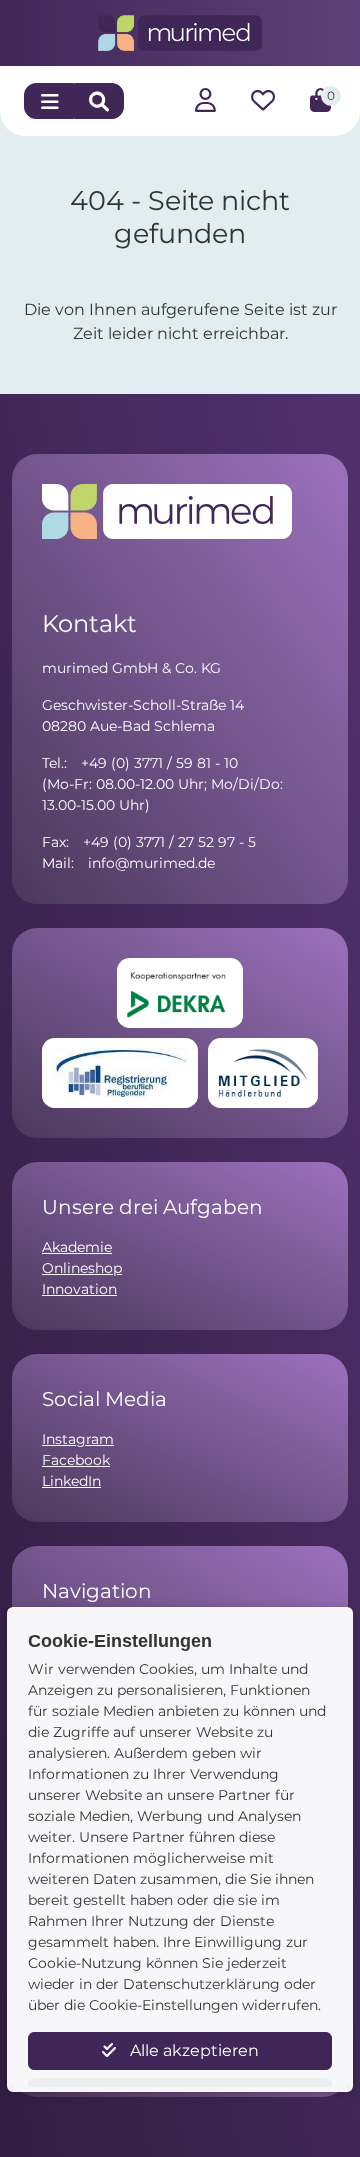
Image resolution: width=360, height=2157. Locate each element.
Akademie (77, 1247)
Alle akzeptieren (192, 2050)
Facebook (76, 1460)
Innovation (79, 1289)
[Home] (180, 31)
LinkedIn (71, 1481)
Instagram (78, 1439)
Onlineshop (82, 1268)
